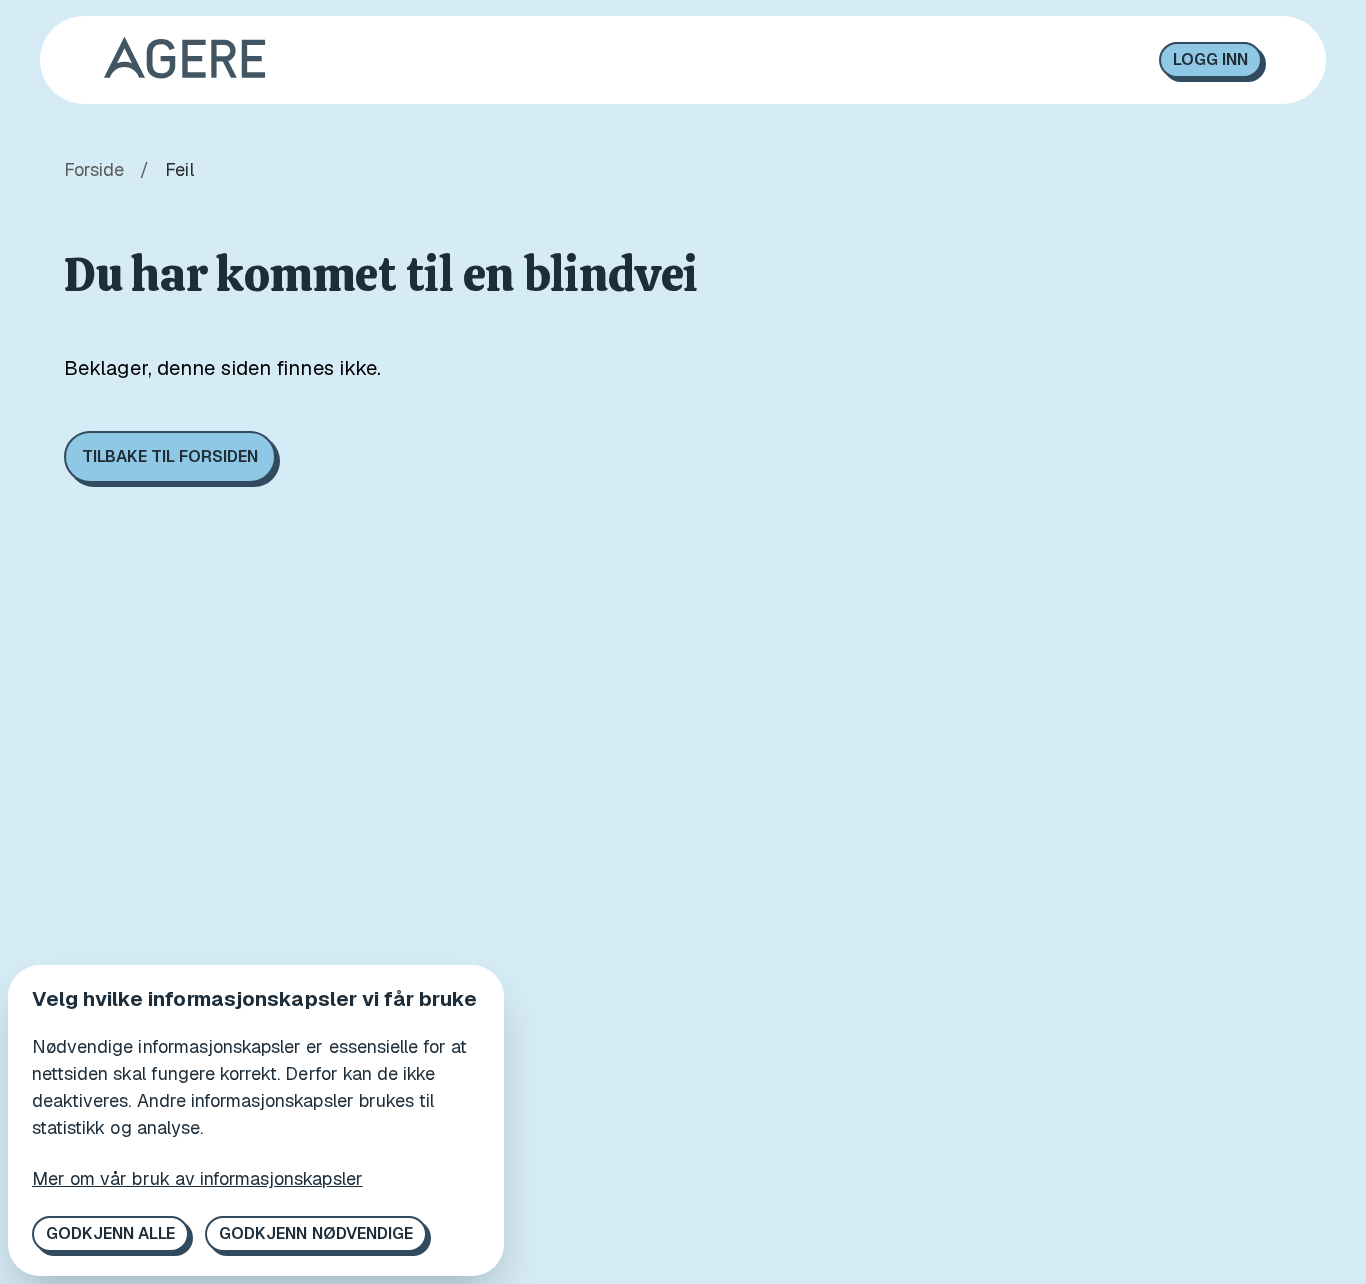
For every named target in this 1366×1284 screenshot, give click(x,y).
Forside (94, 169)
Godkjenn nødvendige (315, 1233)
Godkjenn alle (110, 1233)
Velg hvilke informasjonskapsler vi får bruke (254, 999)
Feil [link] (179, 169)
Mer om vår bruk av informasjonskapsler (197, 1178)
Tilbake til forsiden (170, 456)
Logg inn (1210, 59)
